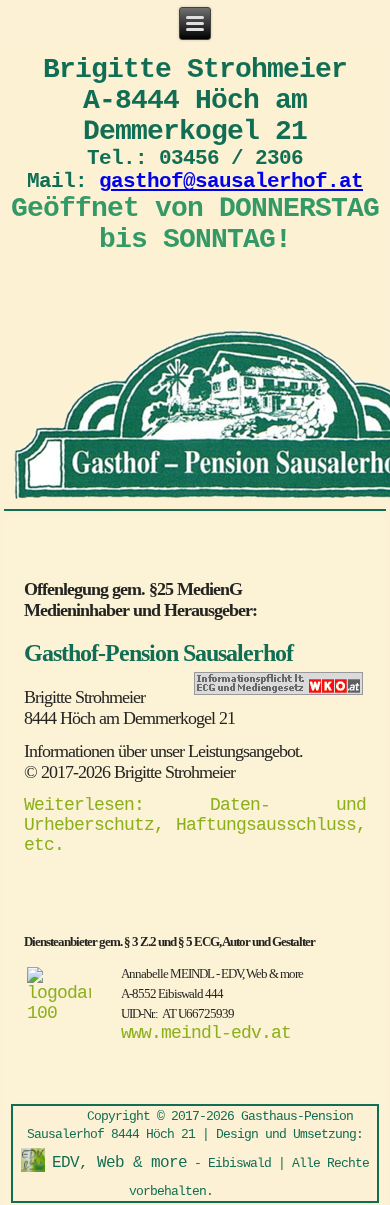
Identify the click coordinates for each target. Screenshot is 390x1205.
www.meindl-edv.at (206, 1033)
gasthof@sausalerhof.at (231, 181)
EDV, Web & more (119, 1163)
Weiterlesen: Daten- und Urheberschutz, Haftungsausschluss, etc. (195, 825)
